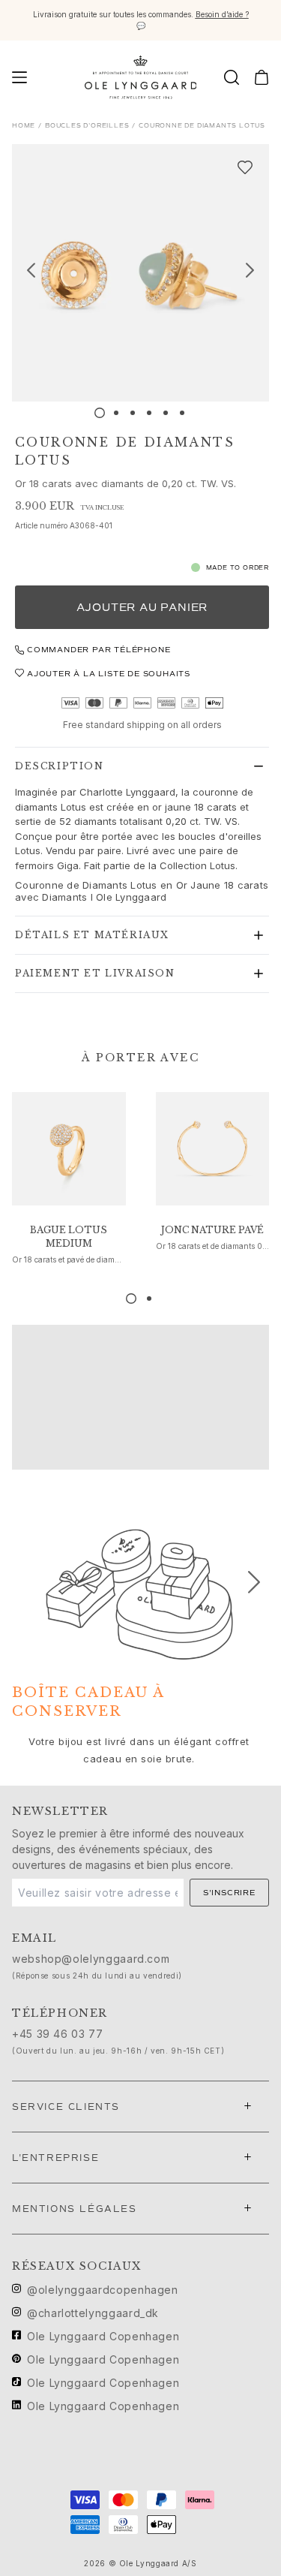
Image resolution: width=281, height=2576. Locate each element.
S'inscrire (229, 1893)
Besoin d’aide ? (222, 14)
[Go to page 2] (149, 1299)
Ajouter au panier (142, 608)
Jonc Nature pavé (212, 1230)
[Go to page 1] (131, 1299)
